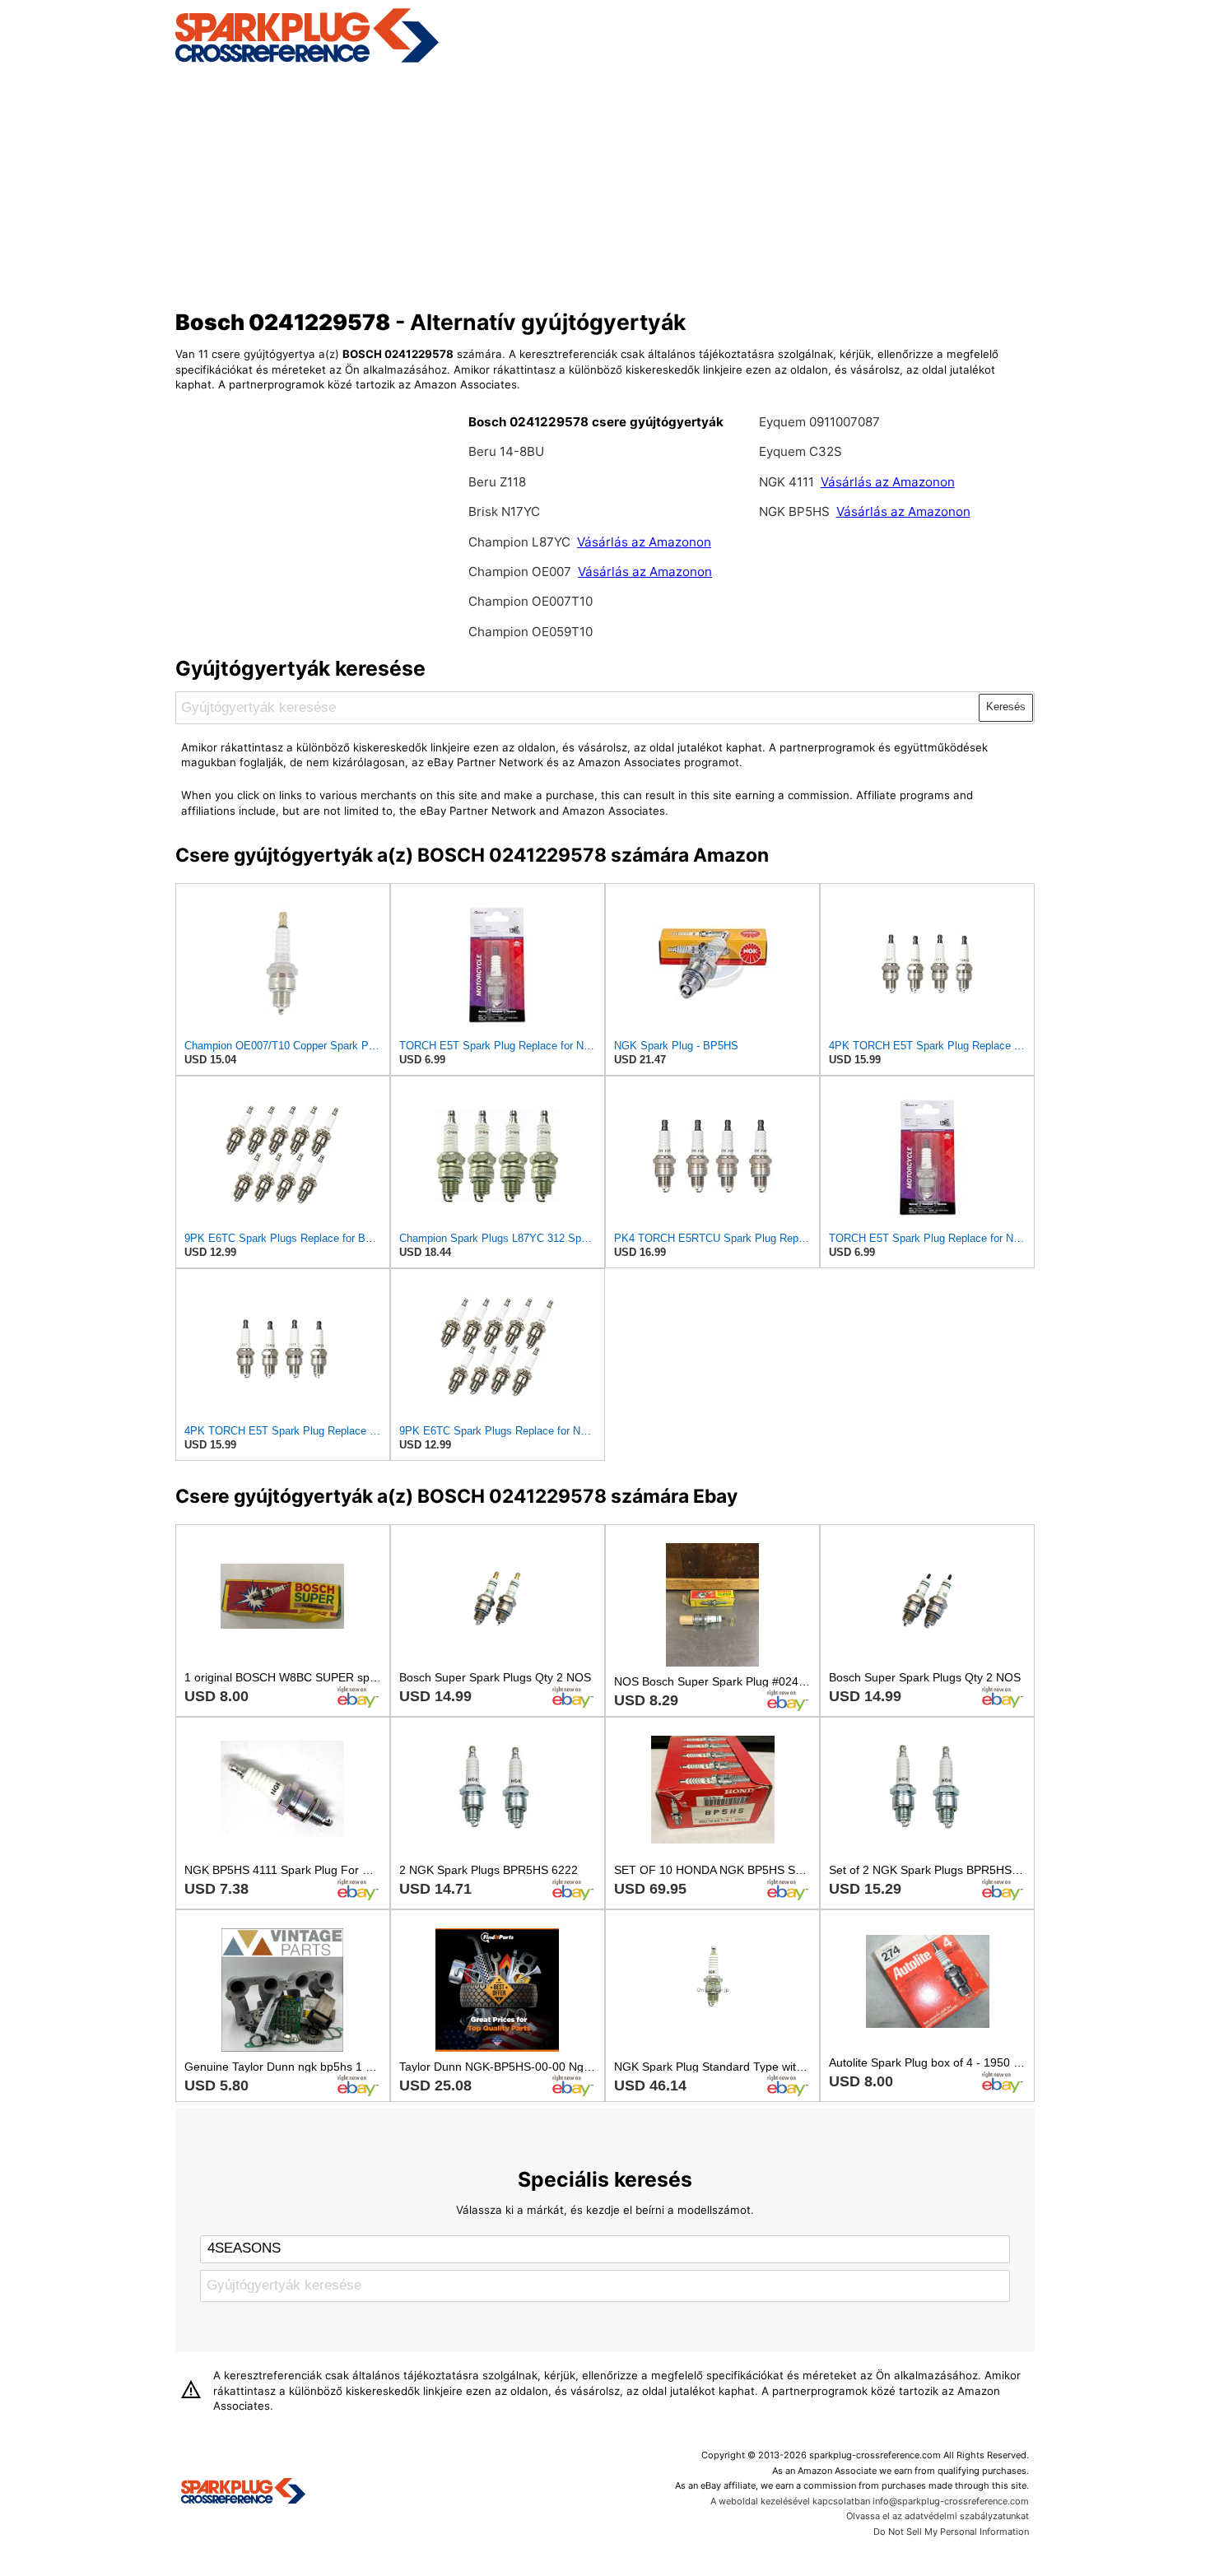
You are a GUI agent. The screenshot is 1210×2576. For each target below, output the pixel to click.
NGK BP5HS (794, 511)
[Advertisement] (605, 184)
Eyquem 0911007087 (819, 422)
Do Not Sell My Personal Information (951, 2532)
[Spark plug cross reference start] (243, 2493)
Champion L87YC (521, 542)
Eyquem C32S (800, 451)
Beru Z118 (497, 482)
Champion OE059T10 (531, 632)
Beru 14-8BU (506, 451)
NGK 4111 (788, 482)
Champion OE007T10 (531, 601)
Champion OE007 (521, 572)
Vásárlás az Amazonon (644, 542)
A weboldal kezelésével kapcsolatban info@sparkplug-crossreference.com (870, 2501)
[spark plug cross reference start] (307, 60)
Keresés (1006, 707)
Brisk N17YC (504, 511)
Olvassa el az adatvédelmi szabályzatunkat (938, 2516)
